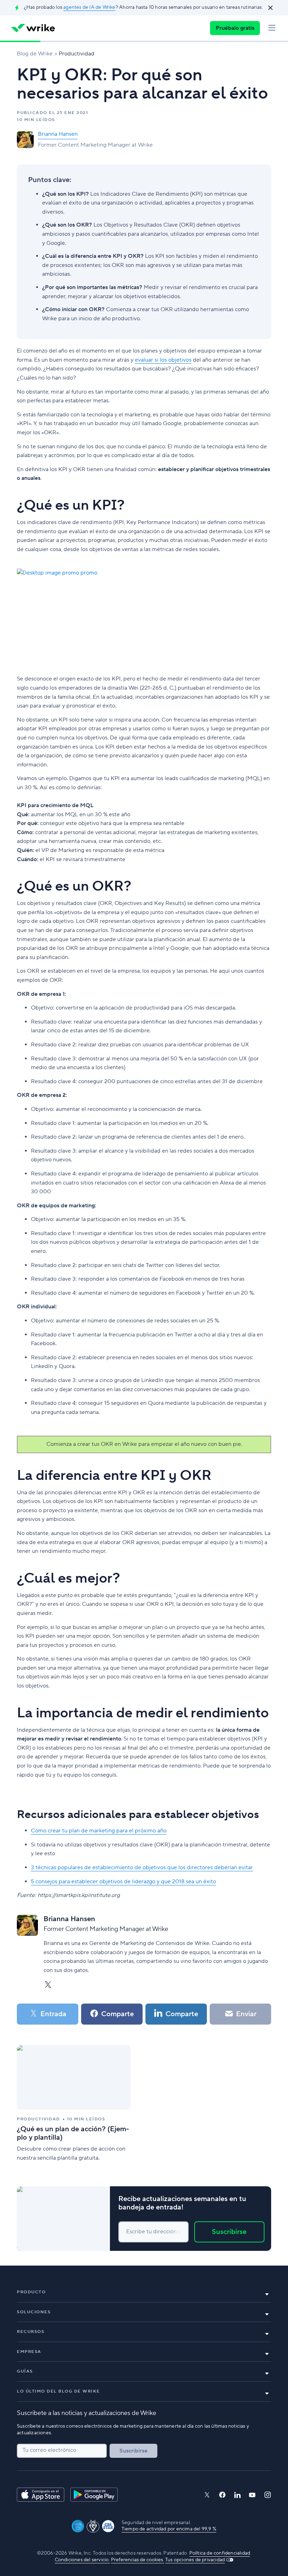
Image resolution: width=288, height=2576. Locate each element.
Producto (31, 2292)
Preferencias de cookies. (138, 2560)
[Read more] (74, 2104)
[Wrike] (33, 28)
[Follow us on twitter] (207, 2495)
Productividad (77, 54)
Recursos (31, 2332)
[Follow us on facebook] (222, 2495)
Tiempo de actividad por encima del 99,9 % (169, 2529)
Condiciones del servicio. (82, 2560)
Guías (25, 2371)
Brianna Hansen (58, 134)
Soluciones (34, 2312)
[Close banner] (270, 8)
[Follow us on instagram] (268, 2495)
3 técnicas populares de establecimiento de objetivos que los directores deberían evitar (142, 1867)
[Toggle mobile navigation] (272, 28)
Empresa (29, 2352)
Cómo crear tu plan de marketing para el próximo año (99, 1831)
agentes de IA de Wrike (89, 7)
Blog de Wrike (35, 54)
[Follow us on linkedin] (237, 2495)
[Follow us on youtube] (252, 2495)
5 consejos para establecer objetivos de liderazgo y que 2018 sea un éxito (123, 1881)
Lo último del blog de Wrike (58, 2391)
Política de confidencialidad (220, 2553)
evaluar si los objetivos (163, 360)
